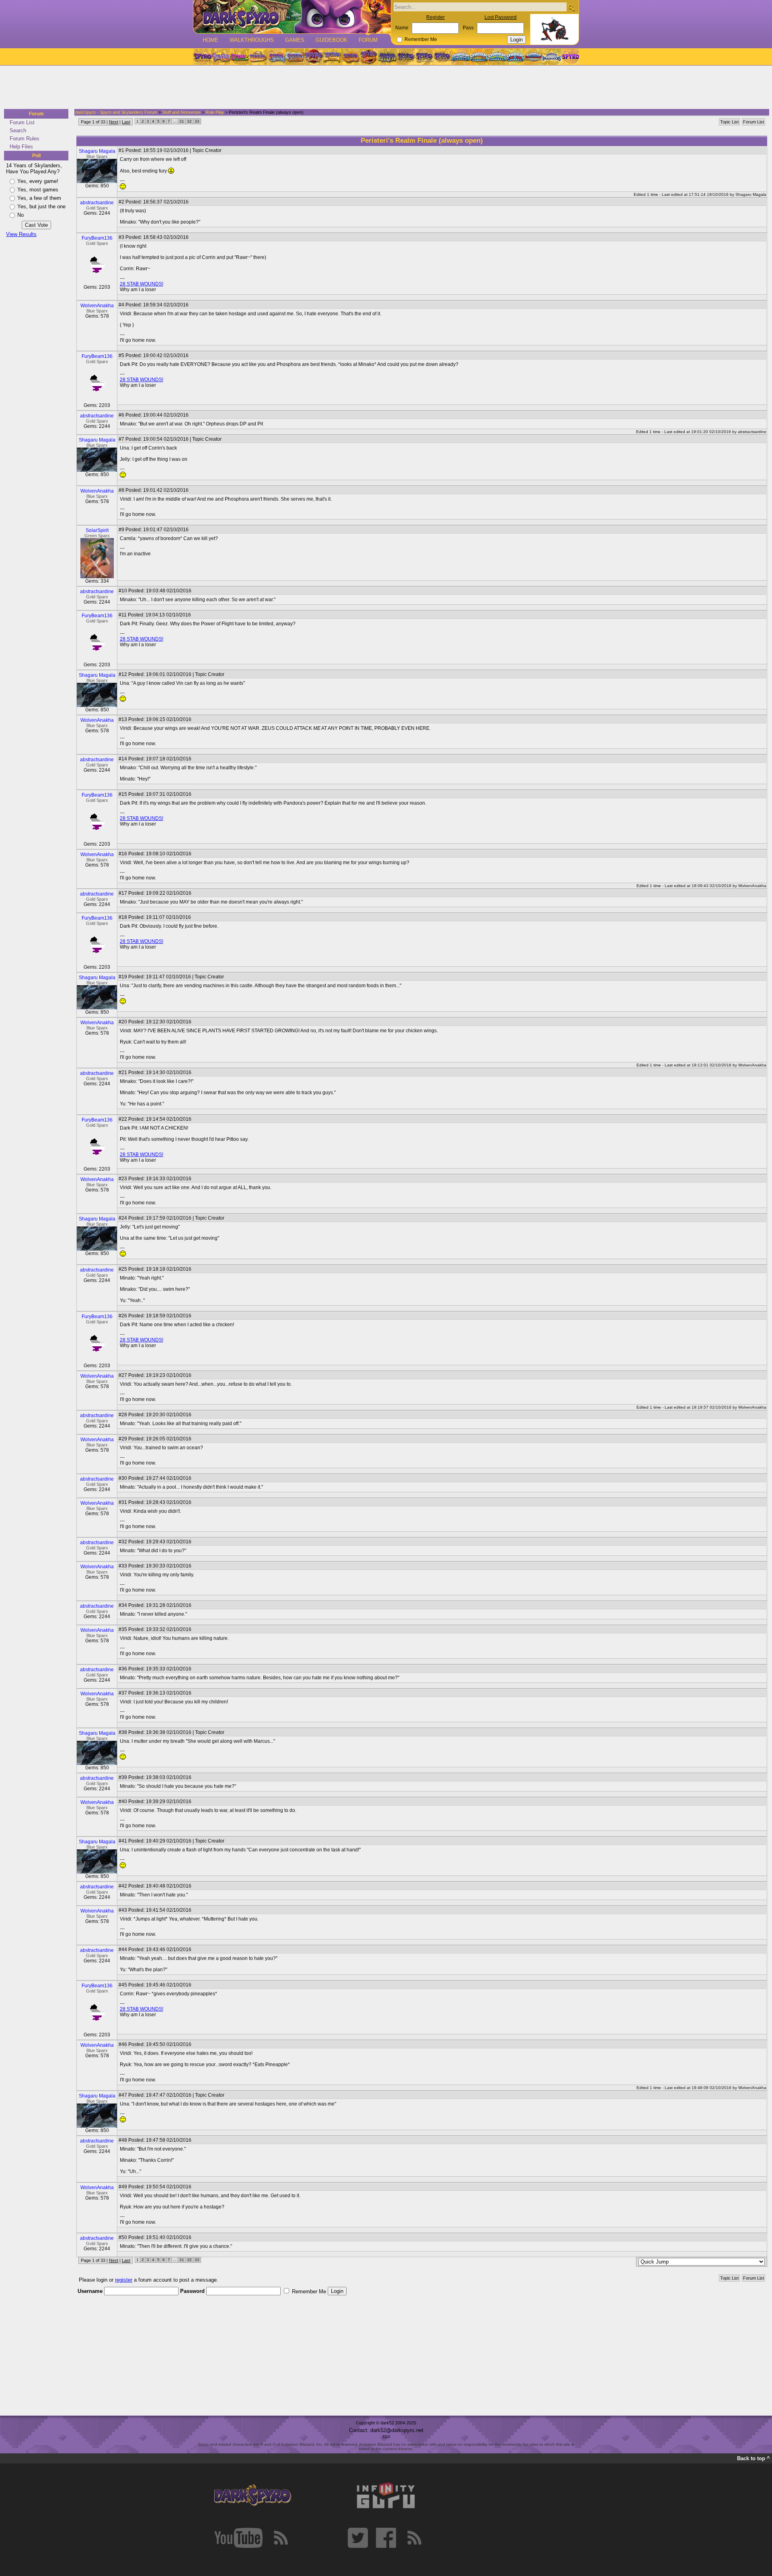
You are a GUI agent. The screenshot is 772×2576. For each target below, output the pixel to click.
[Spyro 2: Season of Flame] (295, 57)
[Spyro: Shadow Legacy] (387, 57)
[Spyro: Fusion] (350, 57)
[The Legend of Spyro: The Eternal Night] (424, 57)
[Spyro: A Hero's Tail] (369, 57)
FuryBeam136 (97, 238)
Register (435, 17)
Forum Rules (25, 139)
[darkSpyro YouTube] (238, 2538)
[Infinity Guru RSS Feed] (414, 2538)
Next (114, 122)
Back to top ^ (754, 2458)
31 (182, 121)
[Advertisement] (384, 88)
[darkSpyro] (253, 2496)
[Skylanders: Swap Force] (497, 57)
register (124, 2280)
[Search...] (571, 7)
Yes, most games (38, 190)
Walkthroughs (252, 40)
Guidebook (332, 40)
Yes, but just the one (41, 206)
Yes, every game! (38, 181)
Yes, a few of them (39, 198)
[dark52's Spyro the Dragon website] (292, 17)
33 (197, 121)
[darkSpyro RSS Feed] (281, 2538)
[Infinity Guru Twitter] (358, 2538)
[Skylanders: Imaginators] (551, 57)
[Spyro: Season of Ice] (276, 57)
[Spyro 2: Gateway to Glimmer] (239, 57)
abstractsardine (97, 203)
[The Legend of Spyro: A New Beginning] (406, 57)
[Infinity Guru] (386, 2496)
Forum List (22, 122)
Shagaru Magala (97, 151)
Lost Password (501, 17)
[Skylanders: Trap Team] (515, 57)
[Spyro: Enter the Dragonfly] (313, 57)
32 (189, 121)
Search (18, 130)
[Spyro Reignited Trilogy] (202, 57)
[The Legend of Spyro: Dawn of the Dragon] (443, 57)
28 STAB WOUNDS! (142, 284)
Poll (36, 156)
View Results (21, 234)
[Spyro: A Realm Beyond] (570, 57)
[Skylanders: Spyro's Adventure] (461, 57)
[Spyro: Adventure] (332, 57)
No (21, 215)
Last (126, 122)
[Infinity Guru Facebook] (386, 2538)
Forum (368, 40)
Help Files (21, 147)
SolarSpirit (97, 530)
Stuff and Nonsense (181, 112)
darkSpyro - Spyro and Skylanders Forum (116, 112)
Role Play (215, 112)
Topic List (729, 122)
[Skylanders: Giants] (479, 57)
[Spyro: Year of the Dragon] (258, 57)
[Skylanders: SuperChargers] (533, 57)
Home (210, 40)
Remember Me (421, 39)
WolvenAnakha (97, 306)
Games (295, 40)
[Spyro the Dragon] (221, 57)
